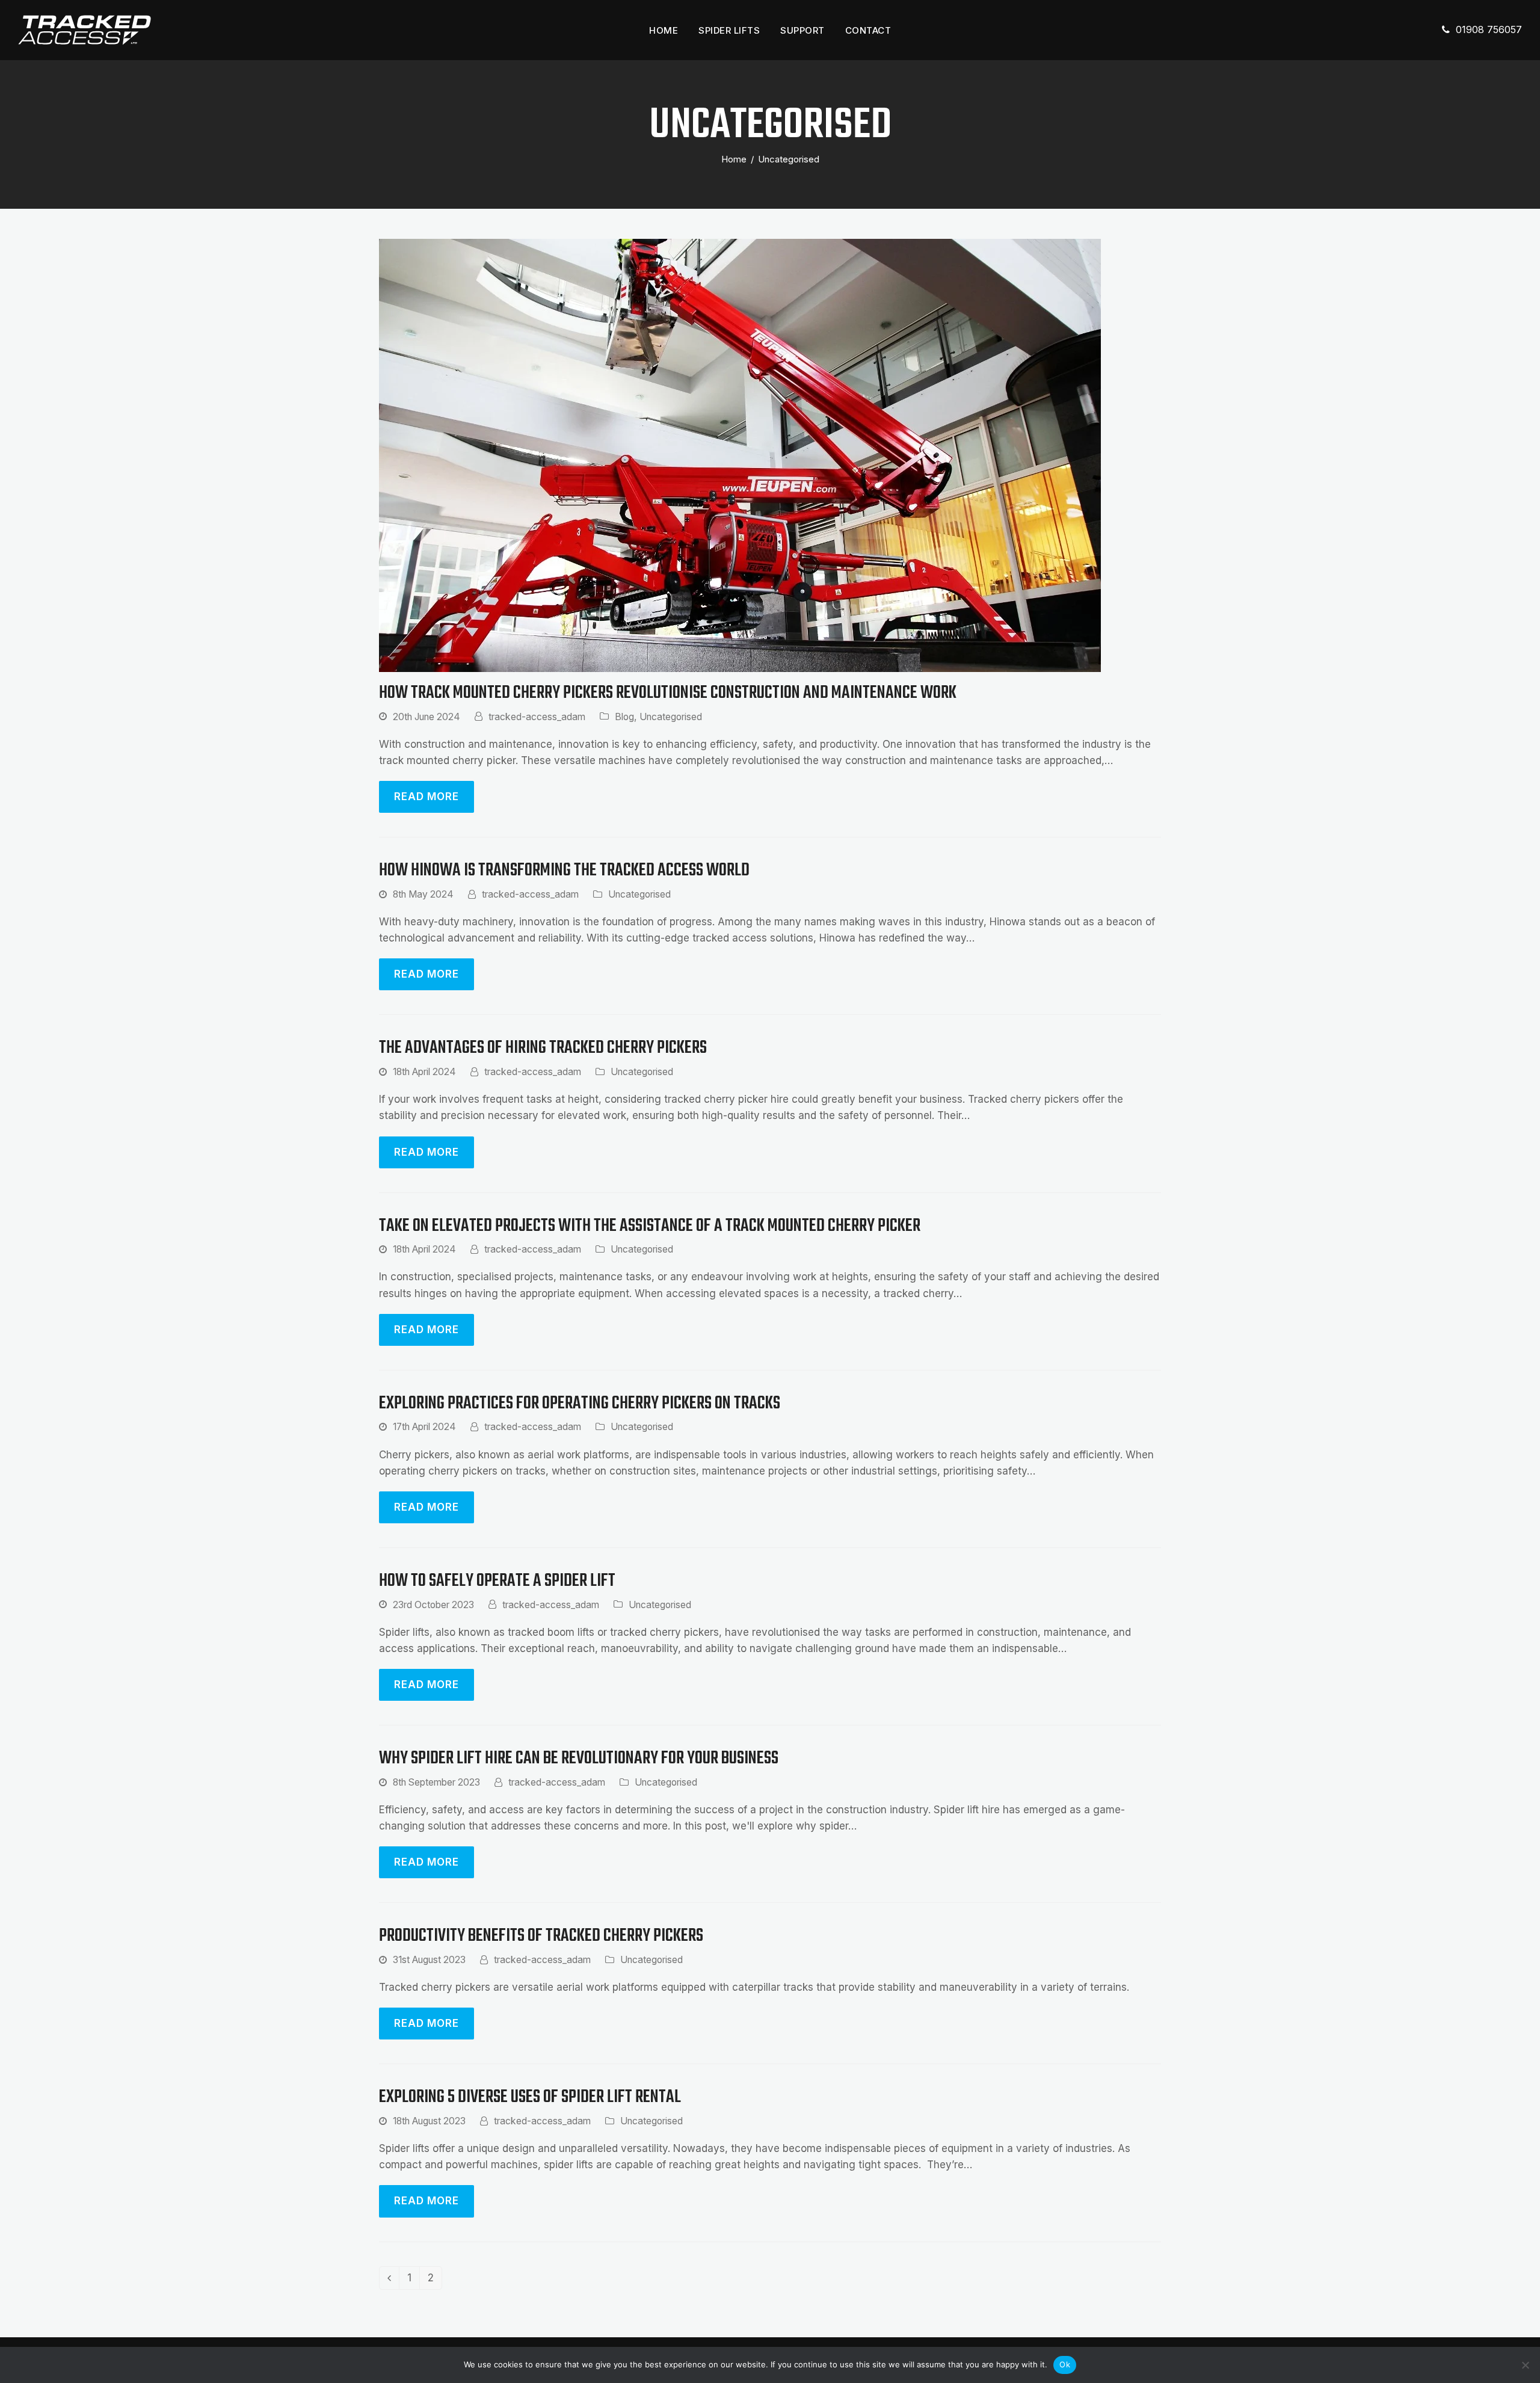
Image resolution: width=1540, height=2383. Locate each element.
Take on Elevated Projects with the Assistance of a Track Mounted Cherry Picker (650, 1226)
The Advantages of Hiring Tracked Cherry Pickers (543, 1048)
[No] (1525, 2365)
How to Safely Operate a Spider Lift (497, 1581)
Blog (624, 717)
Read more (427, 797)
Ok (1065, 2364)
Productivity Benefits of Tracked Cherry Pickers (541, 1936)
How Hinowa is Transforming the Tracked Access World (564, 871)
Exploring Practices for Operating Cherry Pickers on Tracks (580, 1404)
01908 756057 (1489, 29)
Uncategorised (671, 717)
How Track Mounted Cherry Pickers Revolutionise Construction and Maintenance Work (668, 693)
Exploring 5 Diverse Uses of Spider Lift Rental (530, 2098)
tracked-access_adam (537, 717)
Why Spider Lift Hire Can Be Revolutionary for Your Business (579, 1759)
